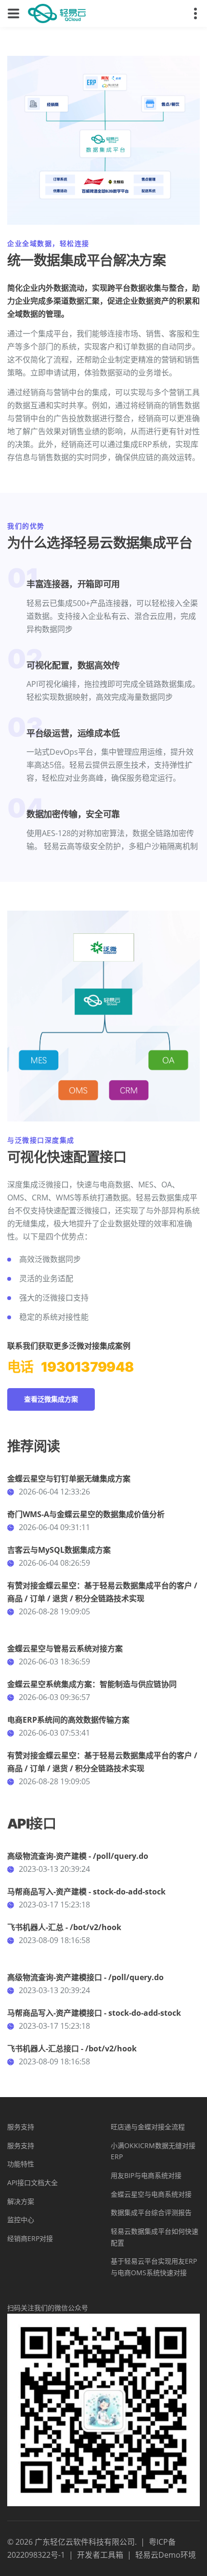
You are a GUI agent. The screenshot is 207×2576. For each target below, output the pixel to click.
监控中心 (21, 2220)
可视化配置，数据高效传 (73, 665)
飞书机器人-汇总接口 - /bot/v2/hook (72, 2048)
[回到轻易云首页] (57, 13)
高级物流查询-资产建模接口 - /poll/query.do (85, 1977)
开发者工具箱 (100, 2555)
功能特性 (21, 2164)
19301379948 (87, 1367)
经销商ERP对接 (30, 2238)
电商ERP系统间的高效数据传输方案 (68, 1720)
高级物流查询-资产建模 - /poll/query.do (78, 1856)
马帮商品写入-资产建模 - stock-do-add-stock (86, 1892)
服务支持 (21, 2127)
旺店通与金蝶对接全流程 (148, 2127)
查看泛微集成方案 (51, 1399)
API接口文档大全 (32, 2183)
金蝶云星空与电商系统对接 (151, 2194)
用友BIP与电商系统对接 (146, 2175)
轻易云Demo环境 (166, 2555)
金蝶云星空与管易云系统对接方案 (65, 1649)
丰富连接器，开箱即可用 (73, 584)
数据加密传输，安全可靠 (73, 814)
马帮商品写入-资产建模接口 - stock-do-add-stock (94, 2013)
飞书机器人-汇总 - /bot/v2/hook (64, 1927)
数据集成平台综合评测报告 (151, 2212)
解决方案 (21, 2201)
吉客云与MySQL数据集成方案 (59, 1550)
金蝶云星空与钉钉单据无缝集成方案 (69, 1479)
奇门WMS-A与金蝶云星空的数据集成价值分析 (86, 1514)
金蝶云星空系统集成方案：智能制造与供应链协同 (92, 1684)
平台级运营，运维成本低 (73, 733)
